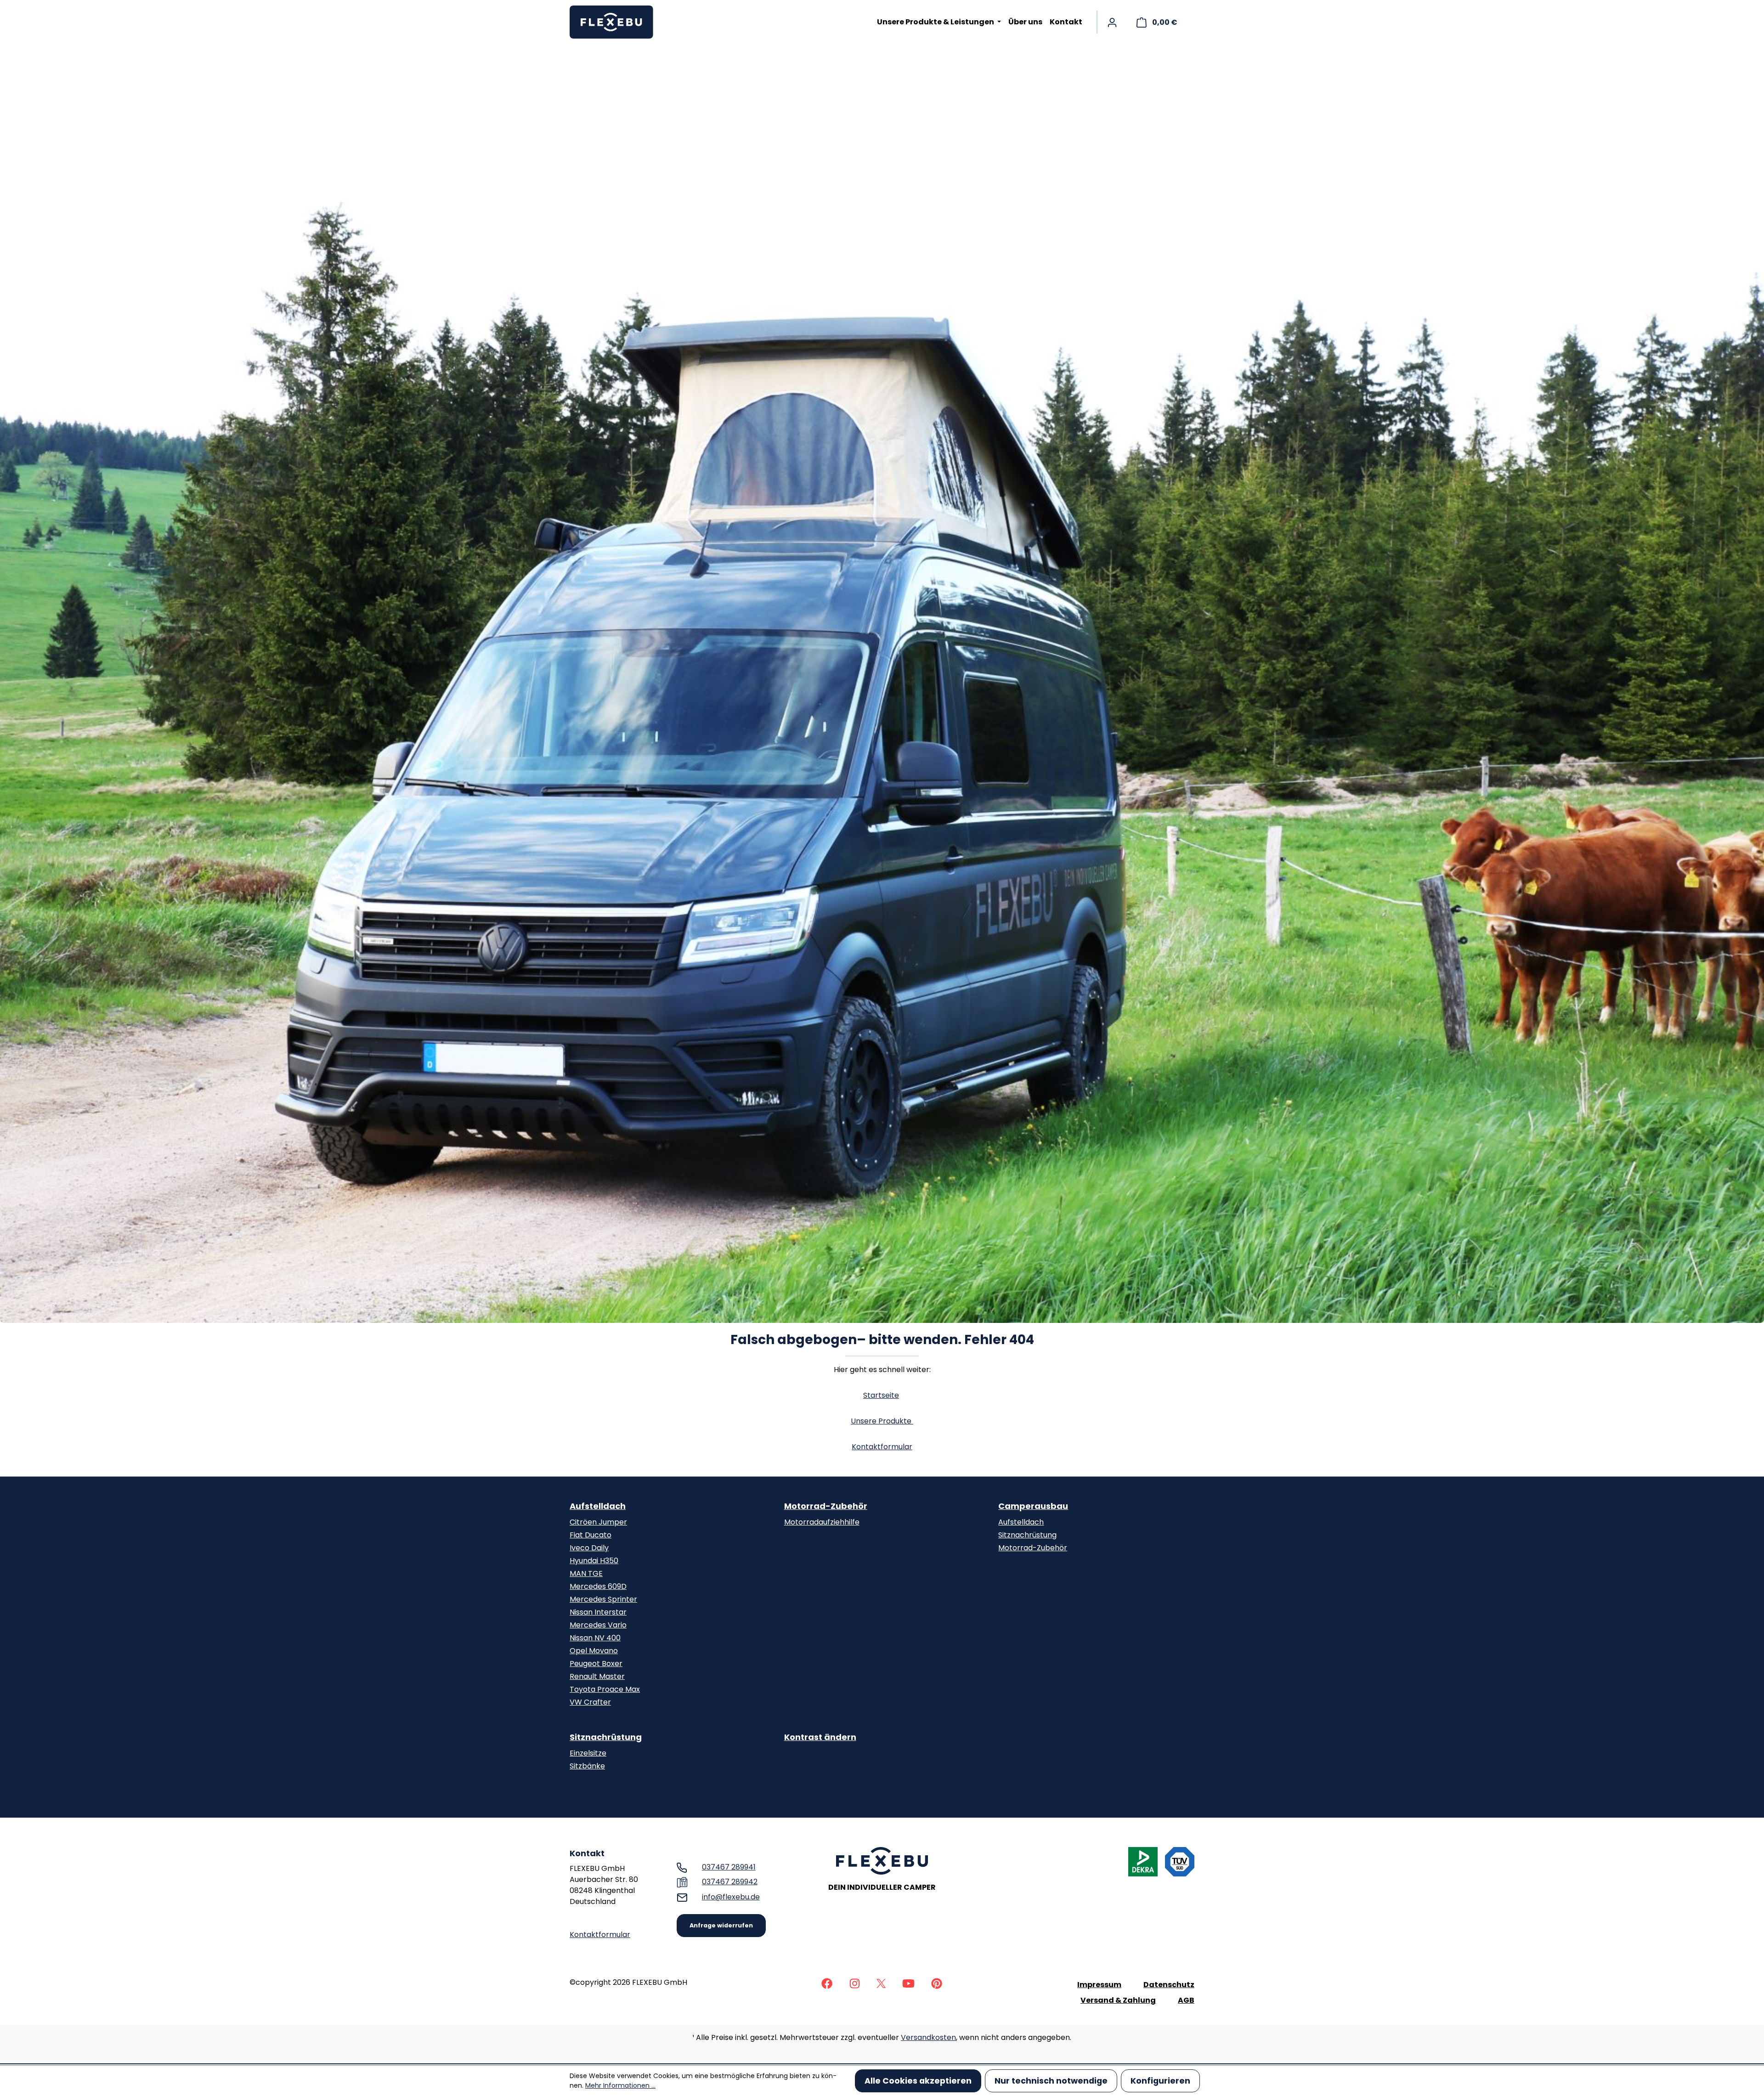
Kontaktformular (882, 1447)
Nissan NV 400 (595, 1638)
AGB (1186, 2000)
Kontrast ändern (820, 1737)
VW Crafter (590, 1702)
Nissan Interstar (598, 1612)
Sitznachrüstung (1027, 1535)
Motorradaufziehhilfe (822, 1522)
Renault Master (597, 1676)
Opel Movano (594, 1651)
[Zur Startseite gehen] (616, 22)
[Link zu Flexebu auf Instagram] (854, 1983)
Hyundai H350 (594, 1561)
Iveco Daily (589, 1548)
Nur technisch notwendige (1051, 2081)
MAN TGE (586, 1573)
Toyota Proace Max (605, 1689)
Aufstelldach (598, 1506)
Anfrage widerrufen (721, 1925)
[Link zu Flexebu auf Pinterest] (937, 1983)
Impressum (1099, 1985)
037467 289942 (730, 1882)
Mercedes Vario (598, 1625)
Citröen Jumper (598, 1522)
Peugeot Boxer (596, 1664)
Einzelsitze (588, 1753)
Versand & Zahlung (1118, 2000)
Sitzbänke (587, 1766)
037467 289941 (729, 1867)
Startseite (881, 1395)
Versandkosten (928, 2037)
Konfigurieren (1160, 2081)
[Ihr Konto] (1112, 22)
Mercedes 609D (598, 1586)
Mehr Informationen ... (620, 2085)
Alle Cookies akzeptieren (918, 2081)
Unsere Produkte (882, 1421)
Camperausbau (1033, 1506)
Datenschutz (1169, 1985)
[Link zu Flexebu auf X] (881, 1983)
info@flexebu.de (731, 1897)
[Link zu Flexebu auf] (827, 1983)
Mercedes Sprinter (603, 1599)
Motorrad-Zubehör (826, 1506)
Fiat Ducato (591, 1535)
